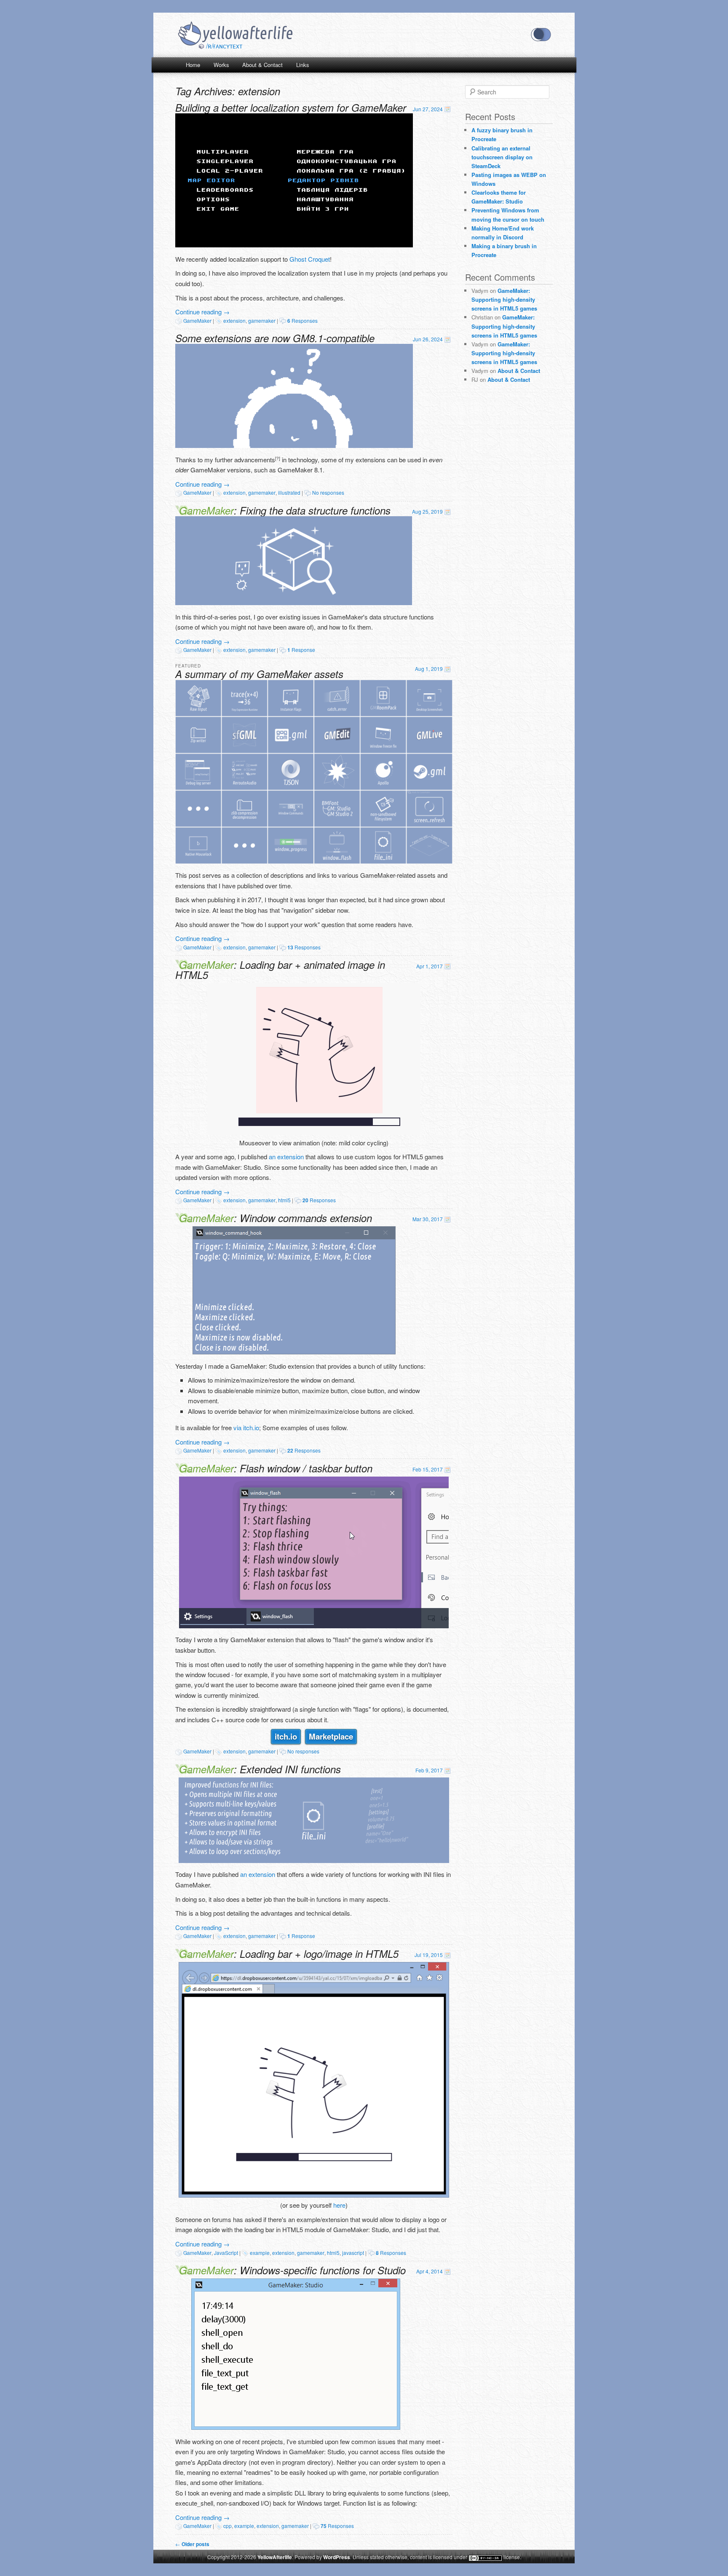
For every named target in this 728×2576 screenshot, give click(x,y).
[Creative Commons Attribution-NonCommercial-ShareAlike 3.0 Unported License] (485, 2558)
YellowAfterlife (235, 35)
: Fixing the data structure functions (285, 510)
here (339, 2205)
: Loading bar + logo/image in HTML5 (289, 1954)
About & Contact (262, 65)
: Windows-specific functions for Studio (292, 2270)
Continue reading (202, 312)
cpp (227, 2526)
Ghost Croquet (310, 259)
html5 (284, 1200)
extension (234, 320)
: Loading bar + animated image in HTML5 (280, 970)
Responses (302, 320)
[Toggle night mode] (541, 35)
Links (303, 65)
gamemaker (262, 320)
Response (301, 650)
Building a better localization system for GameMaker (291, 107)
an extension (286, 1157)
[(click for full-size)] (294, 245)
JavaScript (226, 2253)
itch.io (286, 1736)
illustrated (289, 492)
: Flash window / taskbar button (276, 1468)
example (260, 2253)
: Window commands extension (276, 1218)
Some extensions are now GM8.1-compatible (275, 338)
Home (193, 65)
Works (221, 65)
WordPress (337, 2557)
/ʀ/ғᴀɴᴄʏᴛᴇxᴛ (224, 46)
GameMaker (197, 320)
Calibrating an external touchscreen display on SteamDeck (502, 157)
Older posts (192, 2544)
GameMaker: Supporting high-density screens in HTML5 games (504, 299)
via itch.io (246, 1427)
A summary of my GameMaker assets (259, 674)
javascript (353, 2253)
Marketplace (331, 1736)
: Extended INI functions (260, 1769)
